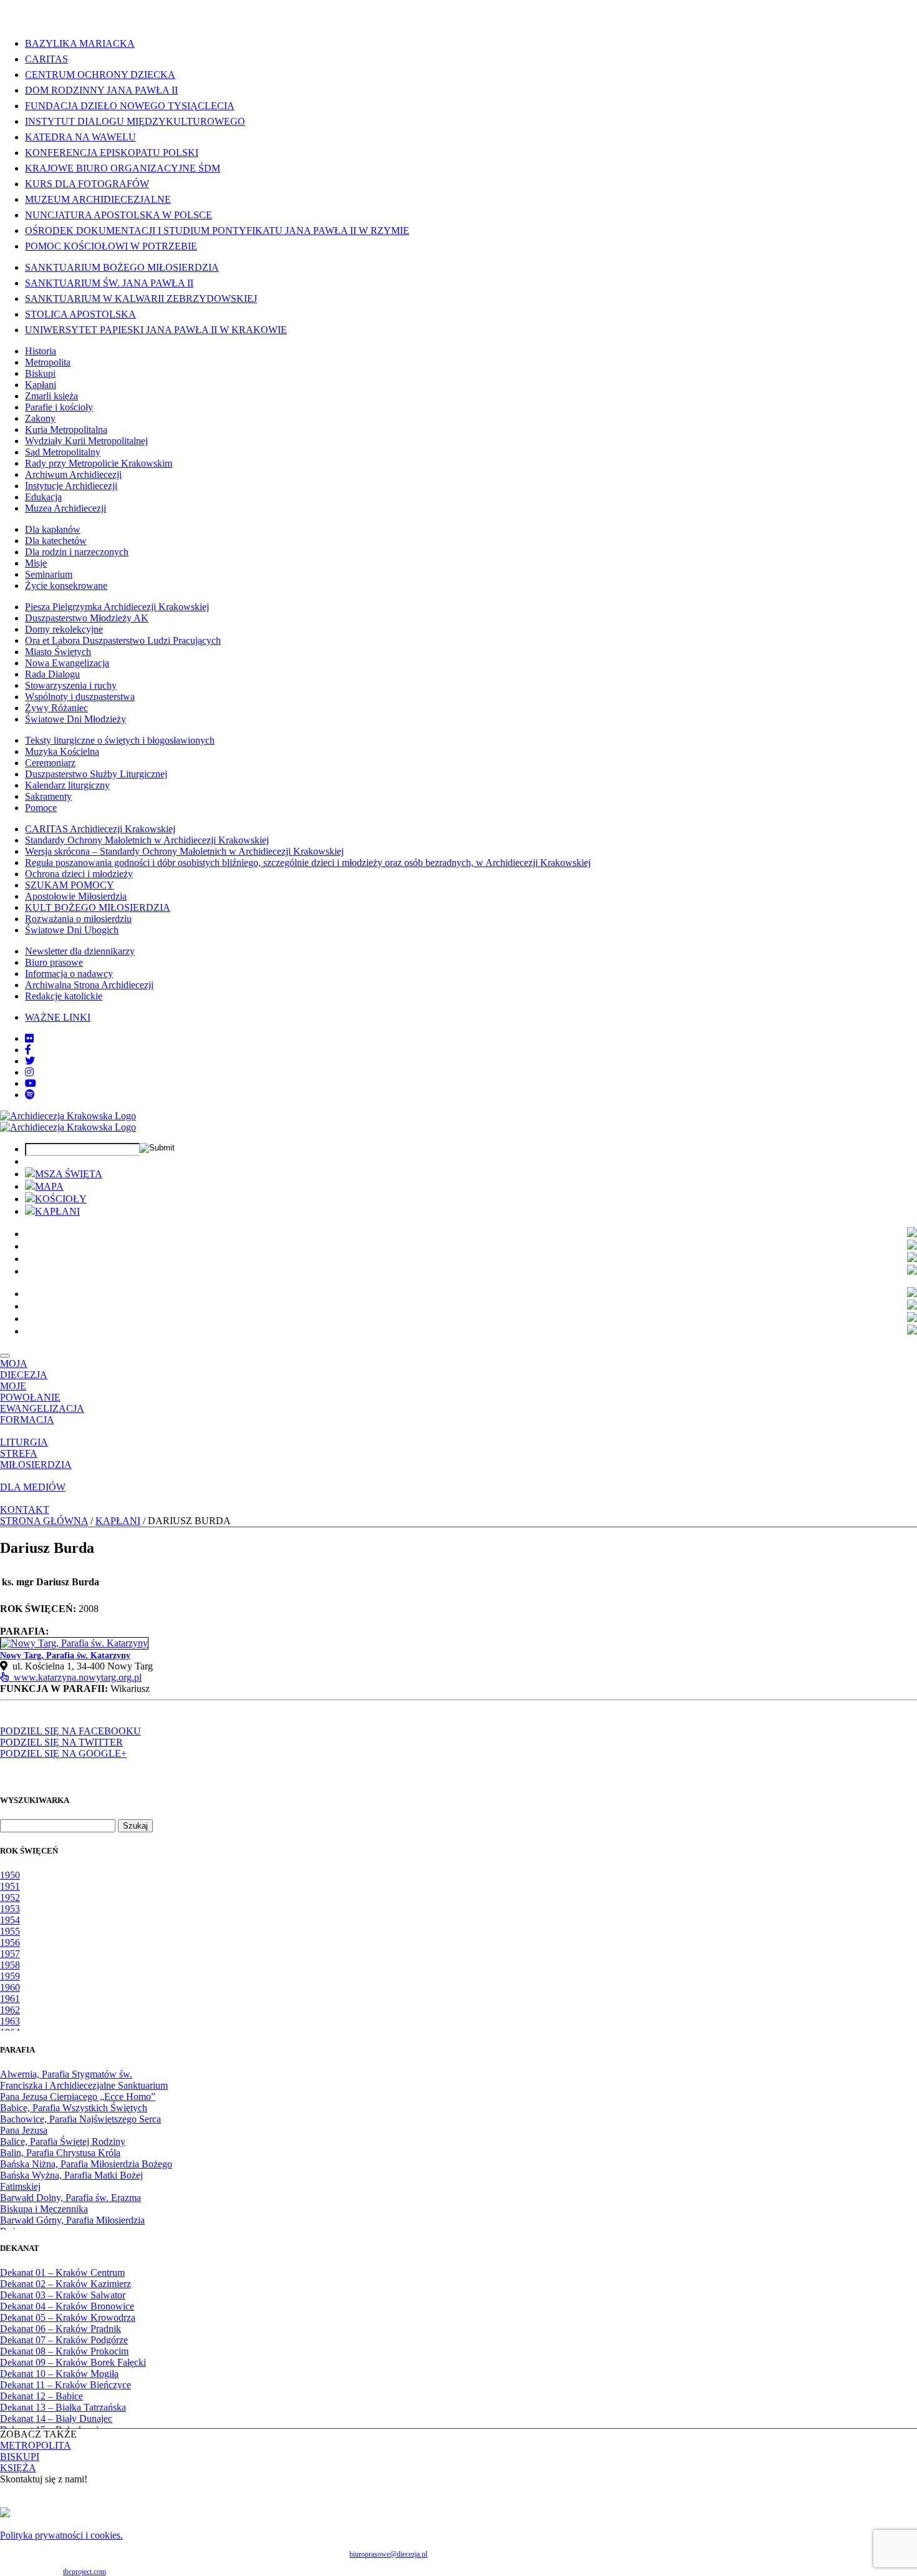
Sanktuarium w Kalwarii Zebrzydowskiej (141, 299)
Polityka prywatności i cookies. (61, 2535)
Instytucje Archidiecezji (71, 486)
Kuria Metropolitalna (66, 430)
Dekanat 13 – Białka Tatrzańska (63, 2407)
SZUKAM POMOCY (70, 885)
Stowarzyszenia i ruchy (71, 685)
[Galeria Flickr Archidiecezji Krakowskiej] (29, 1038)
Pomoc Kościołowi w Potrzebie (111, 246)
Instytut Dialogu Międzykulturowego (135, 121)
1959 (10, 1976)
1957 (10, 1954)
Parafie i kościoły (59, 407)
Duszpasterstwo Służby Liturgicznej (96, 774)
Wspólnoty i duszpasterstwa (80, 697)
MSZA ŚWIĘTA (69, 1174)
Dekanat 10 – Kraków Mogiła (59, 2374)
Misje (36, 563)
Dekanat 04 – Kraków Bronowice (67, 2306)
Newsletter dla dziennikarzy (80, 951)
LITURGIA (24, 1442)
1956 (10, 1942)
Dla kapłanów (53, 529)
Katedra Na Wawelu (80, 137)
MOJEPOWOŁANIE (30, 1392)
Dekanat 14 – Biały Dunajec (56, 2418)
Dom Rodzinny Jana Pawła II (101, 90)
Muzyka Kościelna (62, 751)
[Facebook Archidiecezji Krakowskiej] (28, 1050)
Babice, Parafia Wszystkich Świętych (74, 2108)
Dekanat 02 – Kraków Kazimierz (65, 2284)
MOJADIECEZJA (24, 1369)
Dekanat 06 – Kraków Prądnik (61, 2329)
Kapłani (41, 385)
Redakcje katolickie (64, 996)
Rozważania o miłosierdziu (78, 919)
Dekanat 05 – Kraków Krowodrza (68, 2317)
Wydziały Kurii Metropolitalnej (86, 441)
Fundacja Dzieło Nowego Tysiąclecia (130, 106)
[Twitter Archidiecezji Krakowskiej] (30, 1061)
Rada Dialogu (52, 674)
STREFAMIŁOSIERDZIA (36, 1459)
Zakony (40, 418)
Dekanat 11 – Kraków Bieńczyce (65, 2385)
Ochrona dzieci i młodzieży (79, 874)
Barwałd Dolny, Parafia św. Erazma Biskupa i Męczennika (70, 2203)
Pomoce (41, 808)
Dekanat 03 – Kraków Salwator (63, 2295)
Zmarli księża (51, 396)
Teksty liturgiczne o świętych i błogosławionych (120, 740)
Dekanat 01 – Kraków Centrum (62, 2272)
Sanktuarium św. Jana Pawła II (109, 283)
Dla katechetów (56, 541)
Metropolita (48, 362)
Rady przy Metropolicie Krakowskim (99, 463)
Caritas (46, 59)
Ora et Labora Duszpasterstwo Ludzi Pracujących (123, 640)
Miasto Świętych (58, 652)
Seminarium (49, 574)
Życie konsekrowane (66, 586)
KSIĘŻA (18, 2468)
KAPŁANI (57, 1211)
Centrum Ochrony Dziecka (100, 75)
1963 (10, 2021)
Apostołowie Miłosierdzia (76, 896)
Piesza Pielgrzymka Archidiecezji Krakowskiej (117, 607)
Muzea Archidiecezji (65, 508)
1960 (10, 1987)
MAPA (49, 1186)
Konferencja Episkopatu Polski (112, 153)
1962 (10, 2010)
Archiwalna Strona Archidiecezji (89, 985)
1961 (10, 1999)
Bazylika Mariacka (80, 43)
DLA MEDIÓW (33, 1487)
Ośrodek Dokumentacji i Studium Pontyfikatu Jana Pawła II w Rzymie (217, 231)
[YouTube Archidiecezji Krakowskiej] (31, 1083)
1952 (10, 1898)
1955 (10, 1931)
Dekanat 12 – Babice (41, 2396)
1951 (10, 1886)
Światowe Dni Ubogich (72, 930)
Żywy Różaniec (56, 708)
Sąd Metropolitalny (63, 452)
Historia (41, 351)
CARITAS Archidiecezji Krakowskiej (100, 829)
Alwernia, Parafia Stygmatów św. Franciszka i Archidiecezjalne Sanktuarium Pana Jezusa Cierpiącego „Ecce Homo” (84, 2085)
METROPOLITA (36, 2445)
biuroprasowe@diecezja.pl (388, 2554)
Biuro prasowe (54, 962)
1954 (10, 1920)
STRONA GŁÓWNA (44, 1521)
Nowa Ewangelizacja (67, 663)
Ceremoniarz (50, 763)
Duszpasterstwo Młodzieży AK (87, 618)
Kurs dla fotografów (87, 184)
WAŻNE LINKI (58, 1017)
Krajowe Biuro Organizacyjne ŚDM (123, 168)
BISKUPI (20, 2457)
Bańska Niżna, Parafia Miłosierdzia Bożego (86, 2164)
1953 (10, 1909)
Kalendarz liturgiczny (67, 785)
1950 (10, 1875)
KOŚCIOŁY (61, 1199)
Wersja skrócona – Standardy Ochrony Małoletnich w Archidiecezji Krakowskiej (184, 851)
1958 (10, 1965)
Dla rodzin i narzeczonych (77, 552)
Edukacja (43, 497)
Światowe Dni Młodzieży (75, 719)
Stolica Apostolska (80, 314)
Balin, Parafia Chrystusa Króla (60, 2153)
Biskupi (40, 373)
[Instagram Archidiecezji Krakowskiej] (29, 1072)
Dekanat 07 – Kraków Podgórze (64, 2340)
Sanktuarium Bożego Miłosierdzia (122, 267)
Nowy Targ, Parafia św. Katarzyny (65, 1655)
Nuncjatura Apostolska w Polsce (119, 215)
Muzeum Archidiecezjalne (98, 199)
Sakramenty (48, 796)
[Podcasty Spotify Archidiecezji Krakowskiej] (30, 1095)
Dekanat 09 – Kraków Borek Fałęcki (73, 2362)
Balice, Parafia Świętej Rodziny (63, 2141)
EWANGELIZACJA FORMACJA (42, 1414)
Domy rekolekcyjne (64, 629)
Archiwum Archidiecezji (73, 474)
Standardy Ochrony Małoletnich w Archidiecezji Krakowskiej (147, 840)
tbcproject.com (85, 2572)
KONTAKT (25, 1509)
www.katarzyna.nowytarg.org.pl (75, 1677)
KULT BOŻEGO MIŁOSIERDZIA (98, 907)
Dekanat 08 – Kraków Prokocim (64, 2351)
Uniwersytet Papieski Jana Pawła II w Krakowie (156, 330)
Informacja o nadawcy (69, 974)
